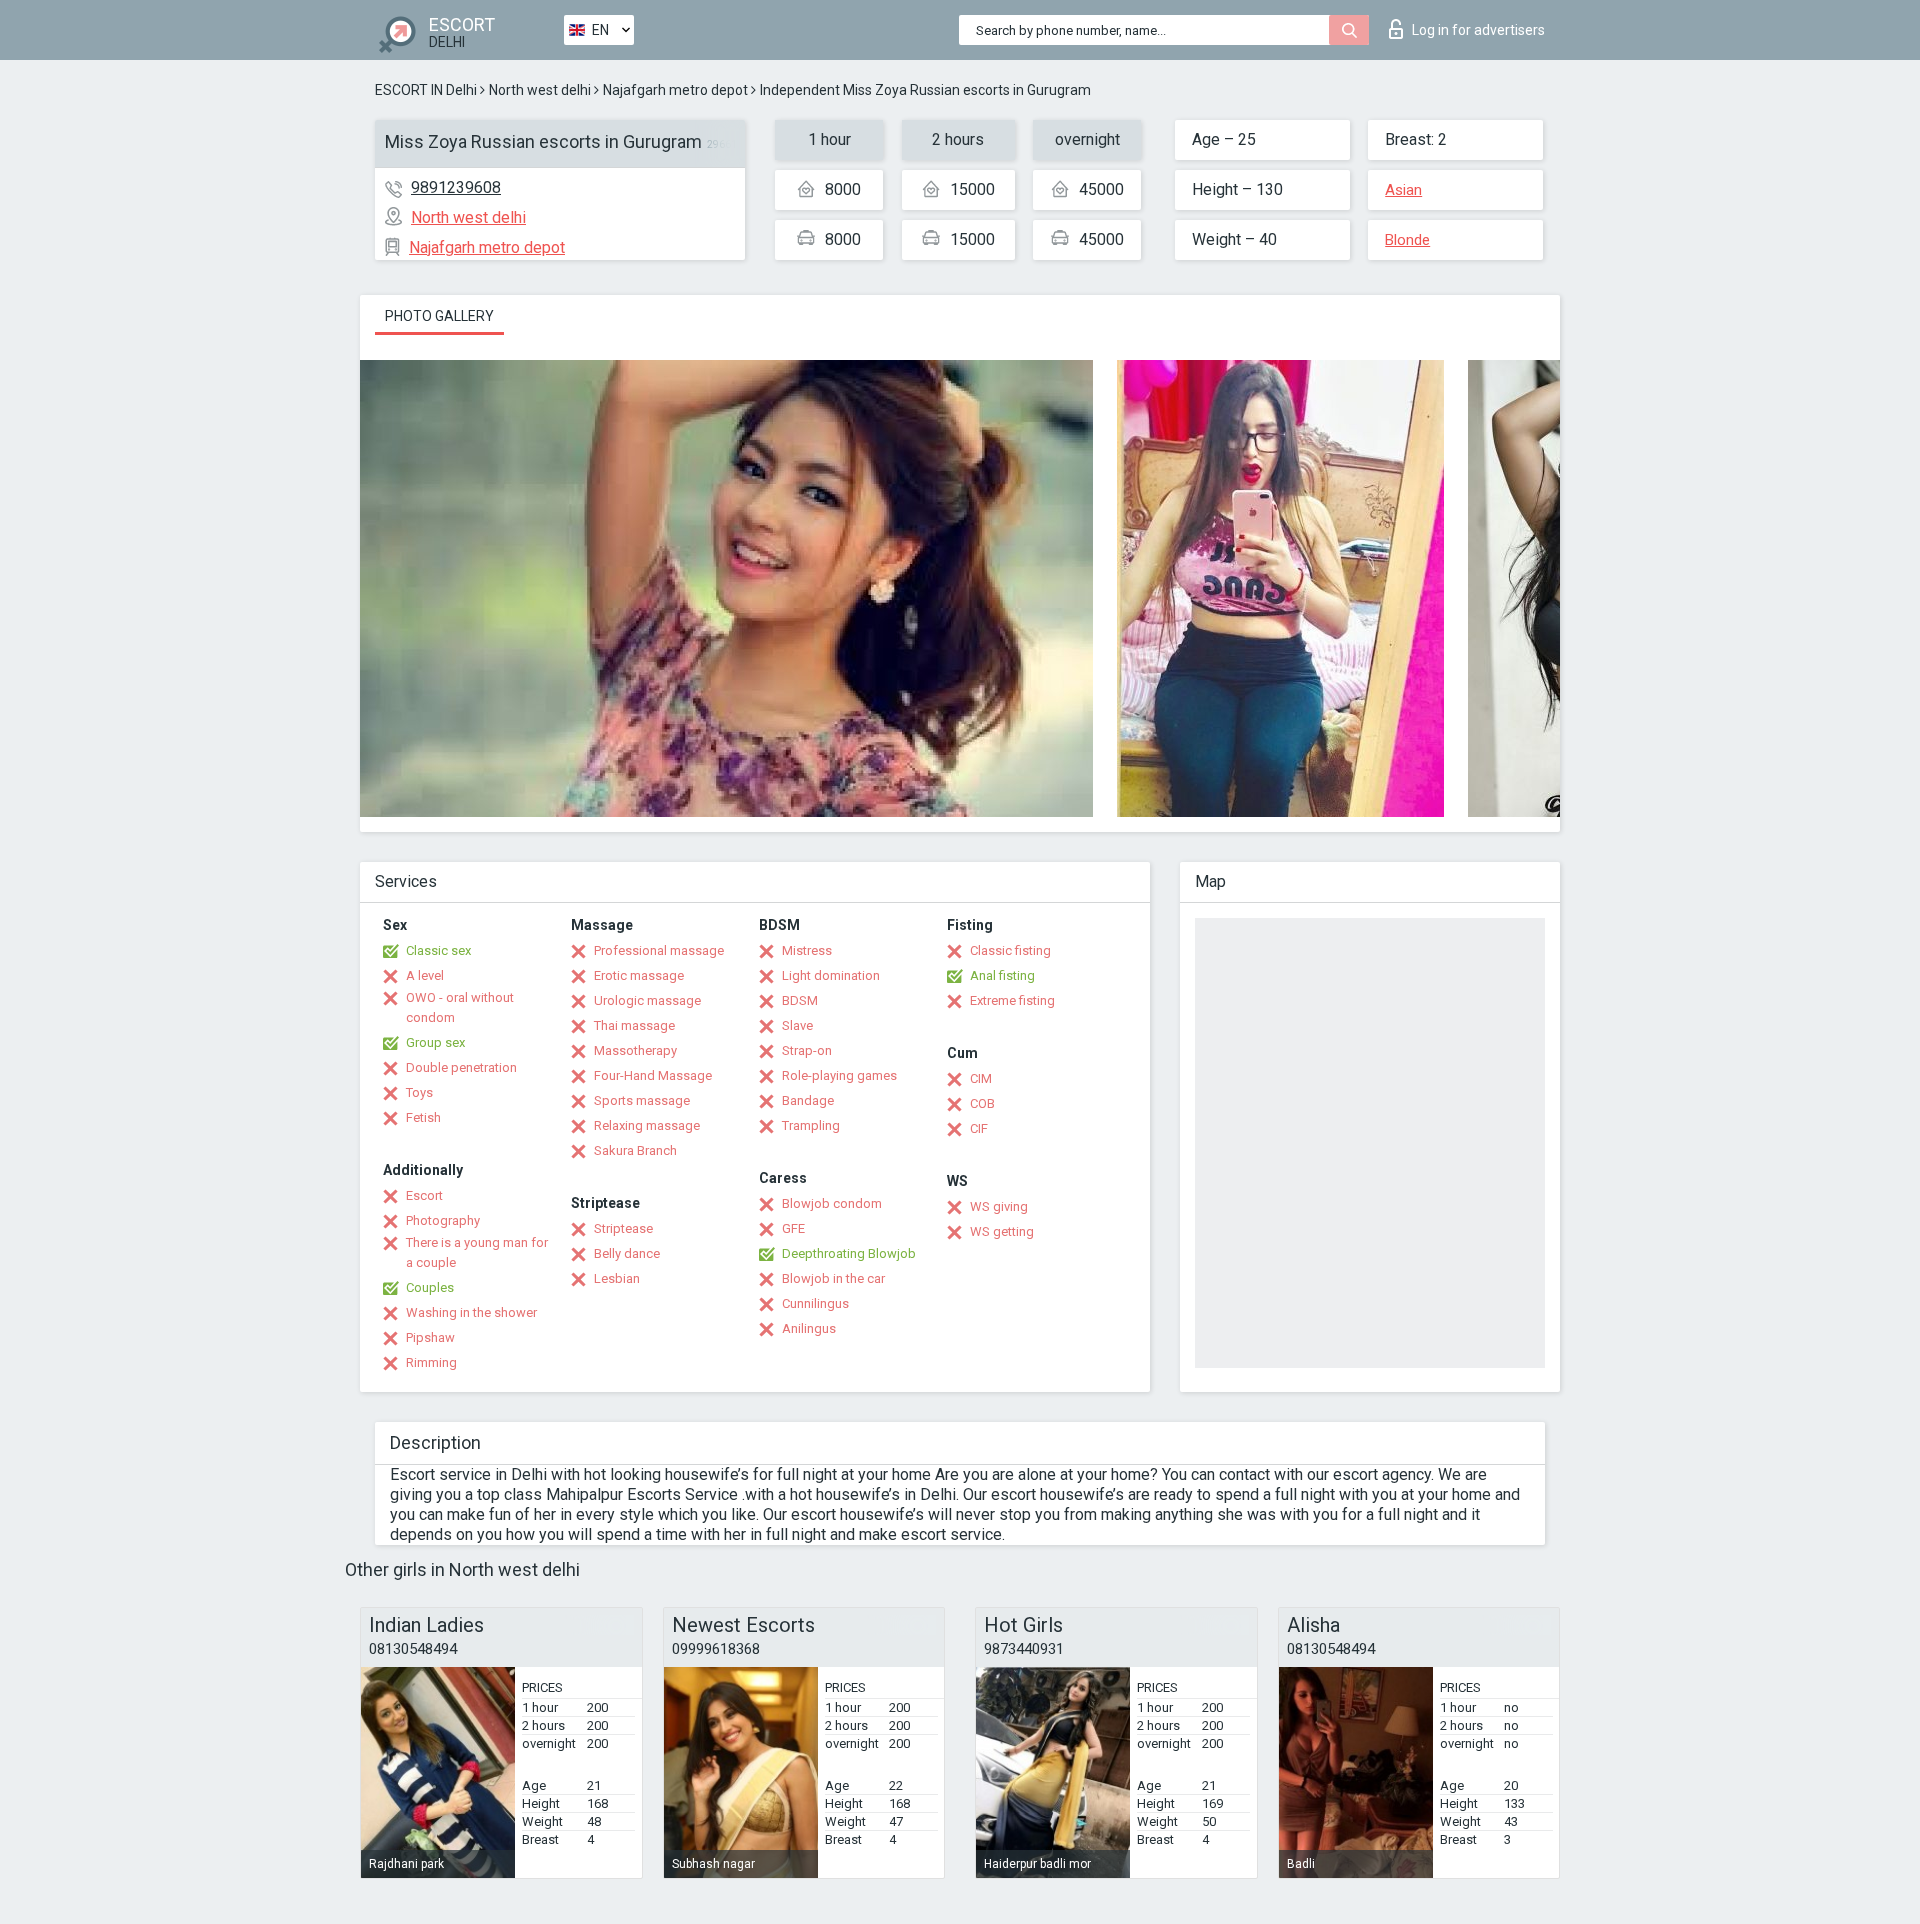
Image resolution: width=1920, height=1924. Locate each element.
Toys (419, 1092)
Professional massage (659, 950)
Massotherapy (635, 1050)
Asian (1403, 190)
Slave (797, 1025)
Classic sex (438, 950)
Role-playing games (839, 1075)
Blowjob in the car (833, 1278)
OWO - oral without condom (460, 1007)
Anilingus (809, 1328)
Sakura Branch (635, 1150)
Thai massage (634, 1025)
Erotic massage (639, 975)
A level (425, 975)
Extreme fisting (1012, 1000)
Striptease (623, 1228)
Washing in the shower (471, 1312)
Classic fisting (1010, 950)
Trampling (811, 1125)
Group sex (435, 1042)
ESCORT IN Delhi (426, 90)
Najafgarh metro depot (675, 90)
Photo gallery (439, 316)
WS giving (999, 1206)
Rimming (431, 1362)
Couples (430, 1287)
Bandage (808, 1100)
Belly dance (627, 1253)
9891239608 (456, 187)
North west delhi (540, 90)
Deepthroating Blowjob (849, 1253)
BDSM (800, 1000)
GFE (793, 1228)
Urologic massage (647, 1000)
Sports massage (642, 1100)
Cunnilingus (815, 1303)
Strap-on (807, 1050)
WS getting (1002, 1231)
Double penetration (461, 1067)
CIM (981, 1078)
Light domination (831, 975)
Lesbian (617, 1278)
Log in (1478, 30)
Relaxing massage (647, 1125)
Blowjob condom (832, 1203)
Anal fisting (1002, 975)
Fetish (423, 1117)
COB (982, 1103)
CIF (979, 1128)
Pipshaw (430, 1337)
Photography (443, 1220)
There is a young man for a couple (477, 1252)
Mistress (807, 950)
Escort (424, 1195)
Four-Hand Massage (653, 1075)
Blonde (1407, 240)
